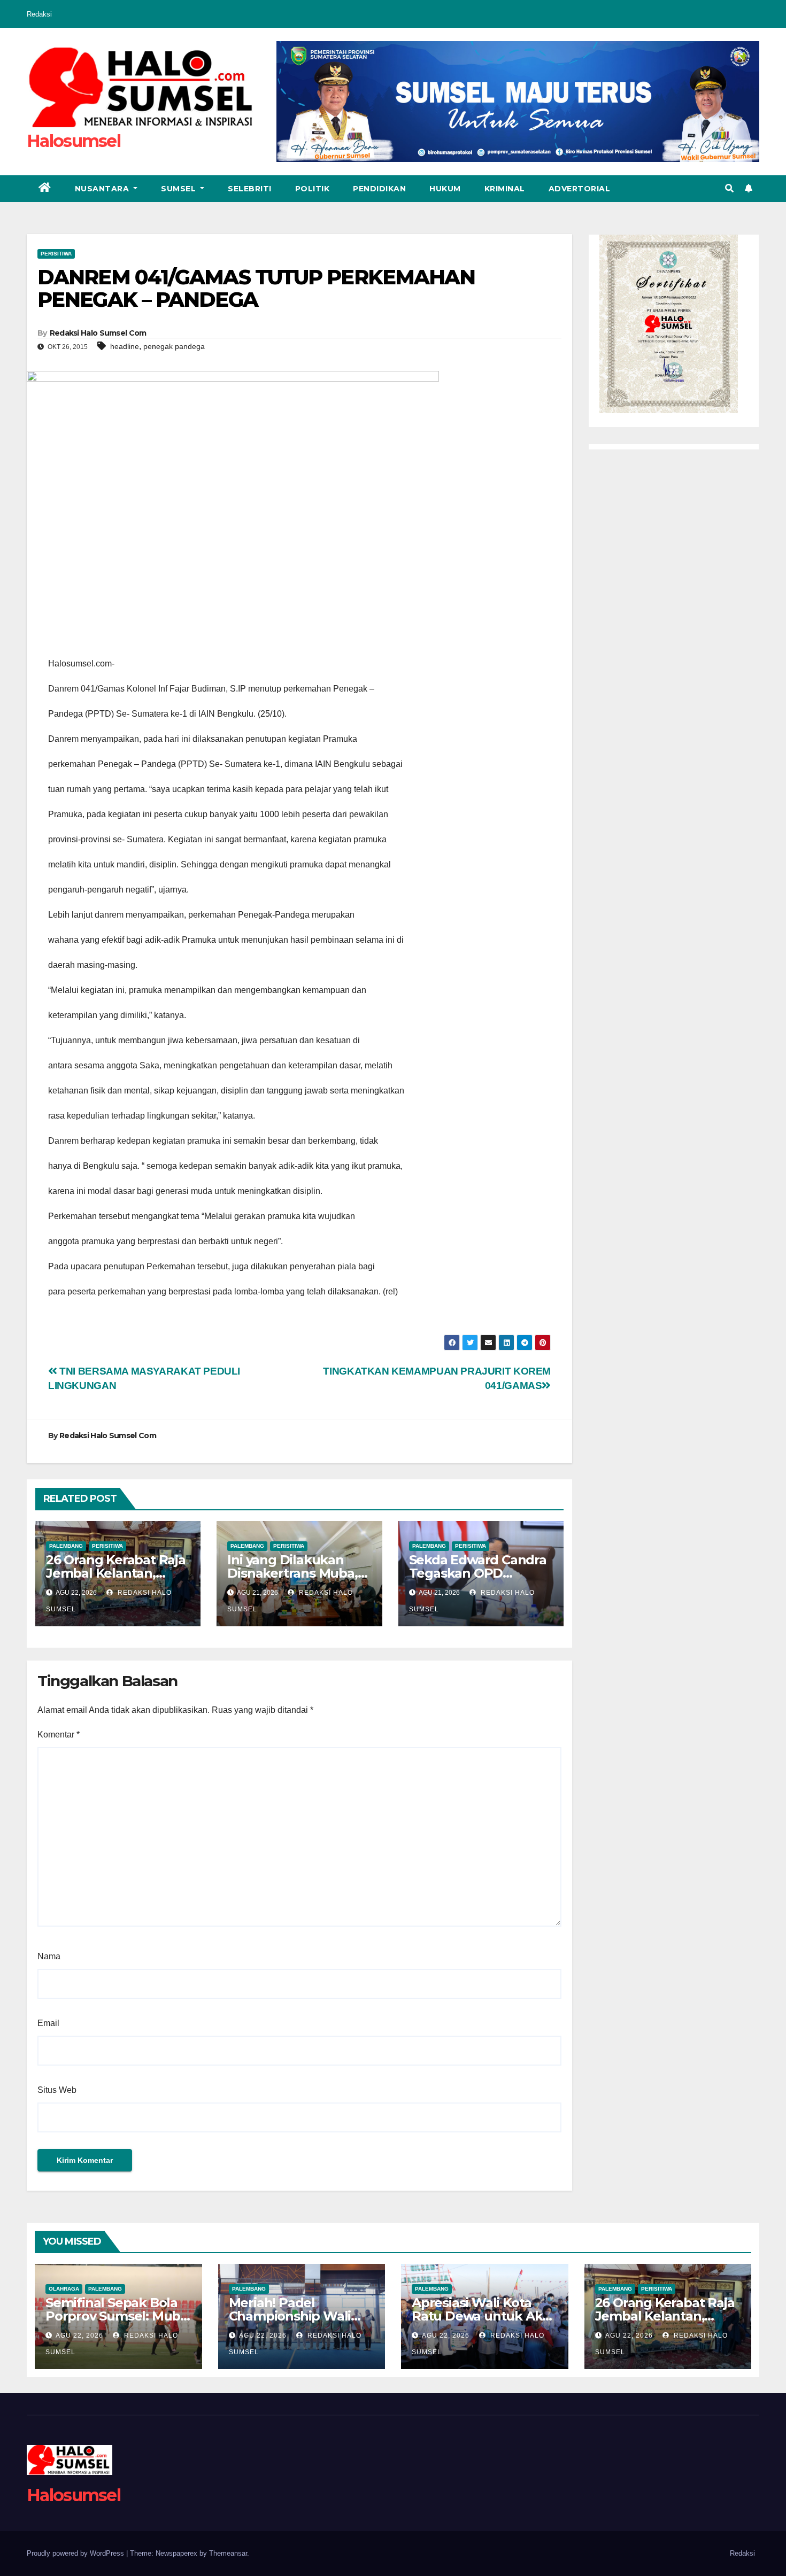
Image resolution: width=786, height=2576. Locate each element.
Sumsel (180, 189)
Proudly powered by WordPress (76, 2553)
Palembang (66, 1546)
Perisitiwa (56, 254)
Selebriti (250, 189)
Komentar (59, 1735)
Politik (313, 189)
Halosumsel (74, 141)
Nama (49, 1956)
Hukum (445, 189)
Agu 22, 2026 (79, 2336)
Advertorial (580, 189)
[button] (729, 188)
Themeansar (228, 2553)
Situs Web (57, 2090)
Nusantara (103, 189)
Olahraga (64, 2289)
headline (125, 346)
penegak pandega (174, 346)
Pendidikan (379, 189)
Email (48, 2023)
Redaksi (39, 14)
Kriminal (505, 189)
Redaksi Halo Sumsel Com (98, 333)
